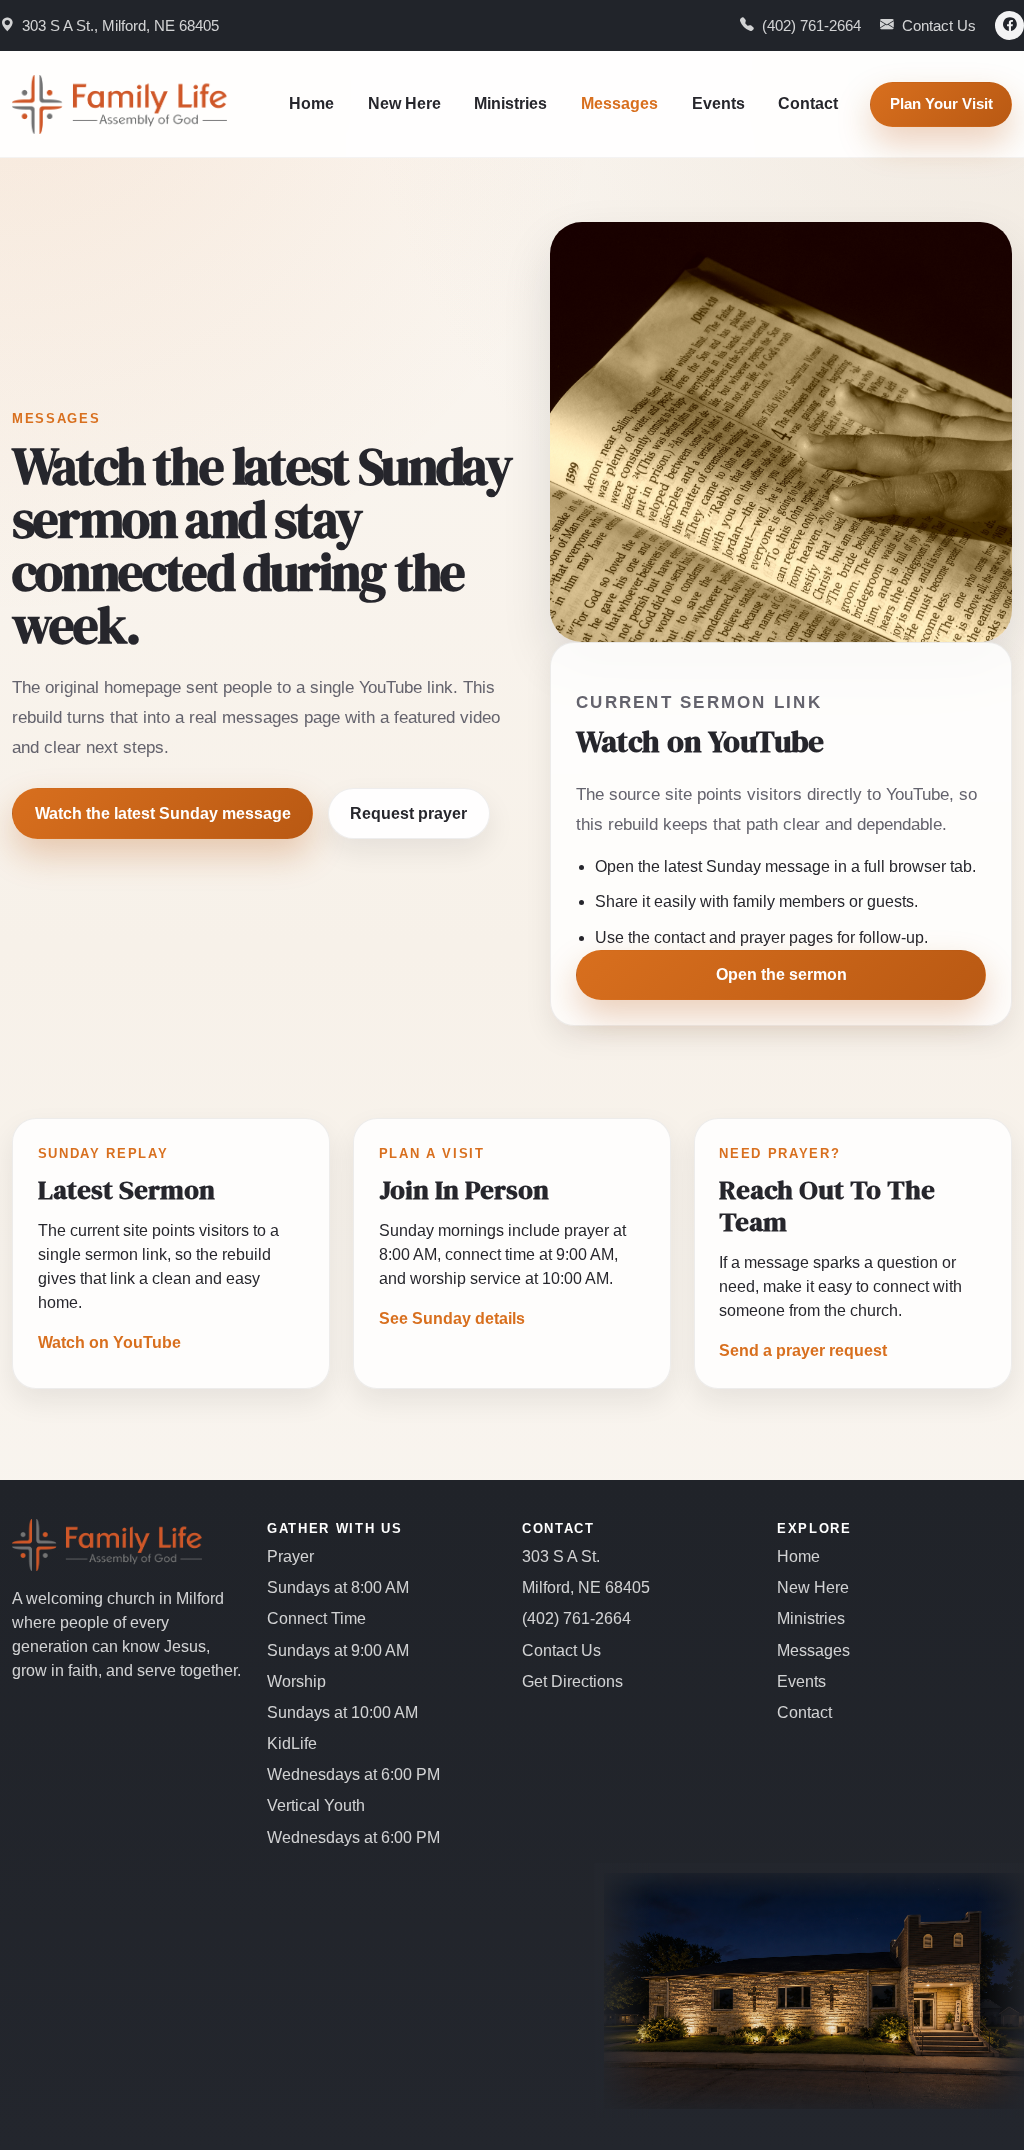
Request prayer (408, 813)
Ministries (510, 103)
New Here (404, 103)
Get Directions (572, 1681)
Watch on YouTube (109, 1342)
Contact (808, 103)
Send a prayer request (803, 1350)
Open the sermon (781, 974)
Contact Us (561, 1650)
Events (718, 103)
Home (311, 103)
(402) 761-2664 (576, 1618)
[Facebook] (1009, 25)
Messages (619, 103)
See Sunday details (452, 1318)
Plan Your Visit (941, 104)
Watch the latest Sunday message (163, 813)
